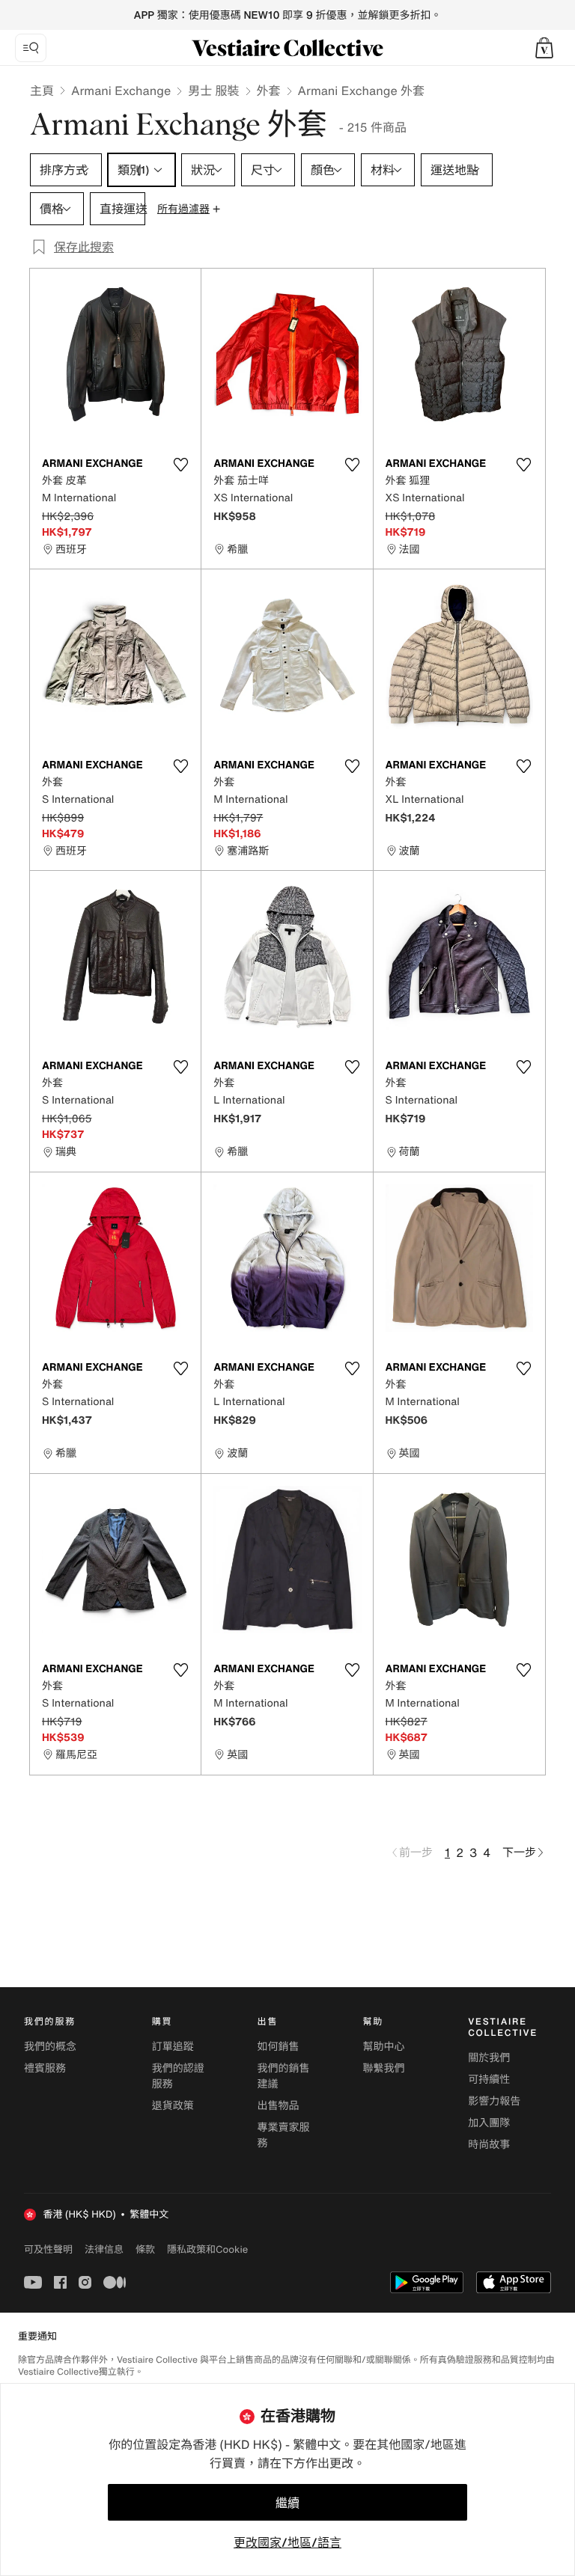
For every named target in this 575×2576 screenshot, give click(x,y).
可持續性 (489, 2080)
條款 (145, 2249)
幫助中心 (383, 2047)
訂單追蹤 (173, 2047)
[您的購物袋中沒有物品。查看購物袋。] (544, 48)
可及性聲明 (48, 2249)
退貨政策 (173, 2106)
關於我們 (489, 2058)
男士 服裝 (213, 91)
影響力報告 (494, 2101)
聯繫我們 (383, 2068)
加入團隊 (489, 2123)
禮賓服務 (45, 2068)
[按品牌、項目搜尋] (31, 48)
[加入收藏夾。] (180, 465)
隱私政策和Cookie (207, 2249)
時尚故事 (489, 2145)
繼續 (287, 2503)
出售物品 (279, 2106)
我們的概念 (50, 2047)
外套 (269, 91)
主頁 (42, 91)
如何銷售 (279, 2047)
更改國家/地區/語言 (287, 2542)
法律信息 (104, 2249)
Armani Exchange (121, 91)
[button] (544, 48)
